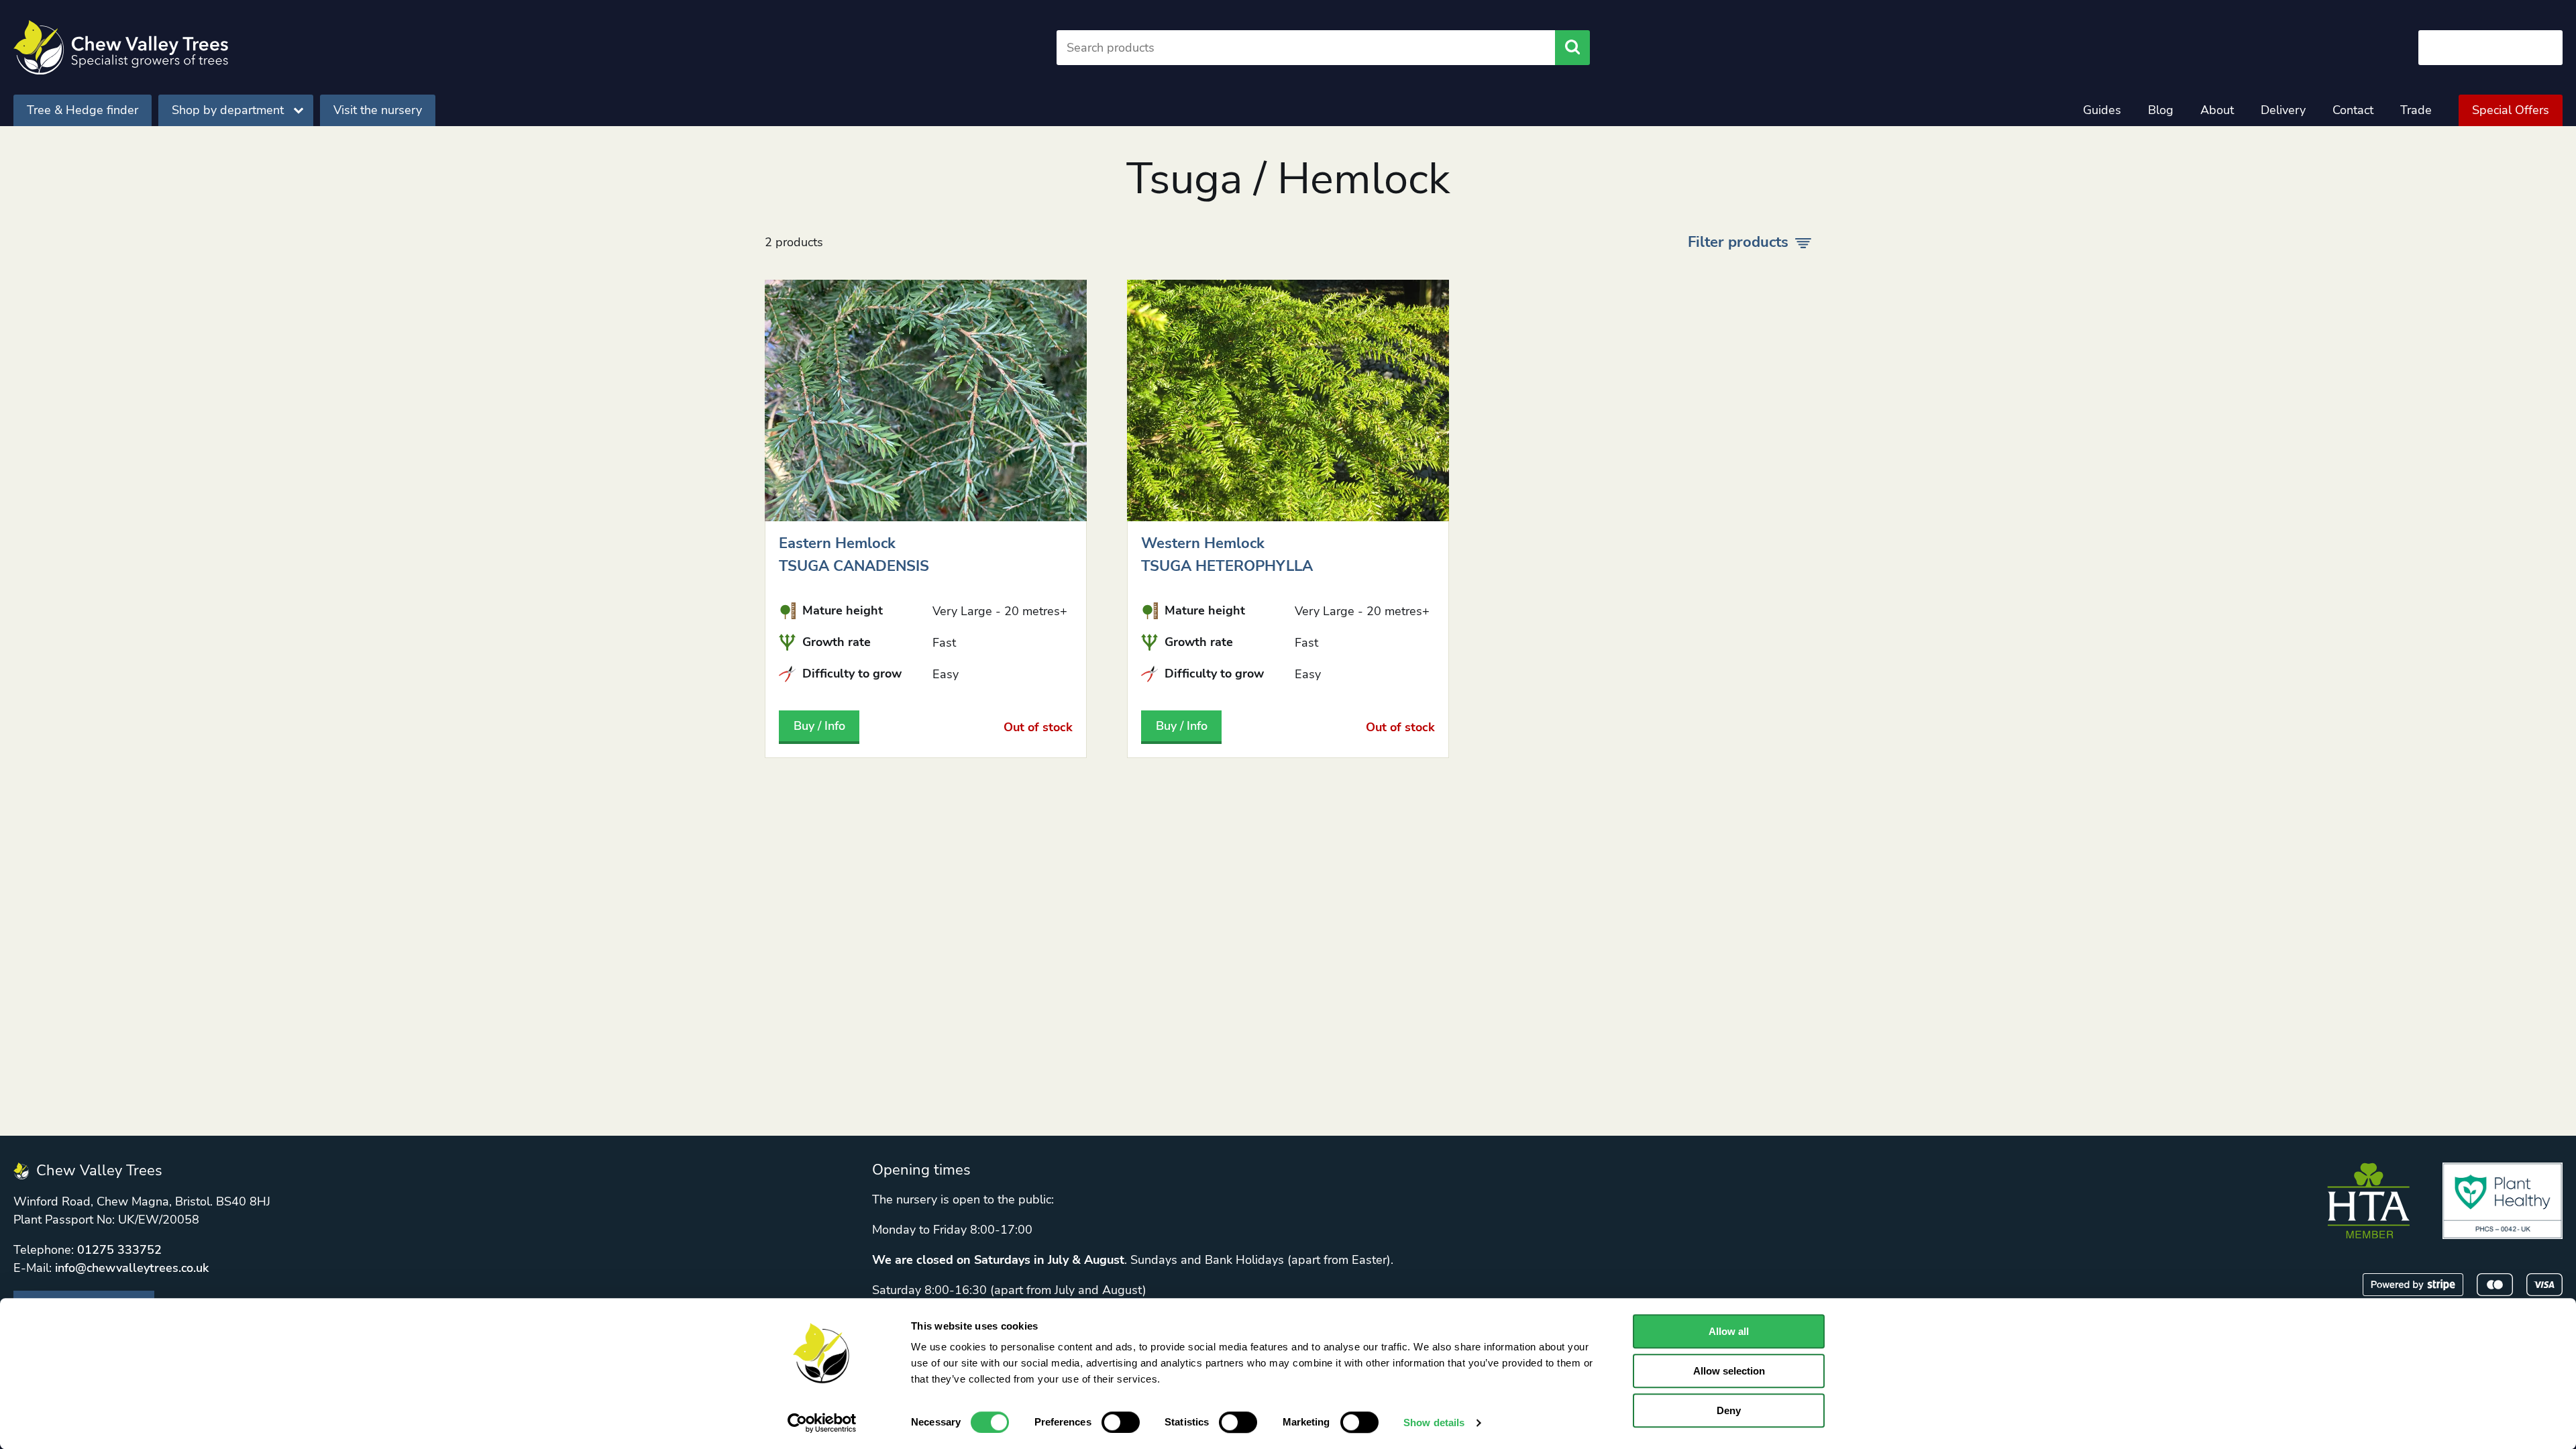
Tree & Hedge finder (83, 110)
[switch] (1121, 1422)
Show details (1434, 1423)
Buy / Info (819, 726)
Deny (1729, 1410)
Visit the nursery (378, 110)
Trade (2416, 110)
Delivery (2283, 110)
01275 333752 (119, 1250)
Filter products (1738, 242)
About (2217, 110)
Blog (2161, 110)
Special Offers (2511, 110)
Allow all (1729, 1331)
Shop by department (228, 110)
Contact (2353, 110)
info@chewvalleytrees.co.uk (132, 1268)
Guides (2102, 110)
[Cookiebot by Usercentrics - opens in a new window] (822, 1423)
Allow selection (1729, 1371)
